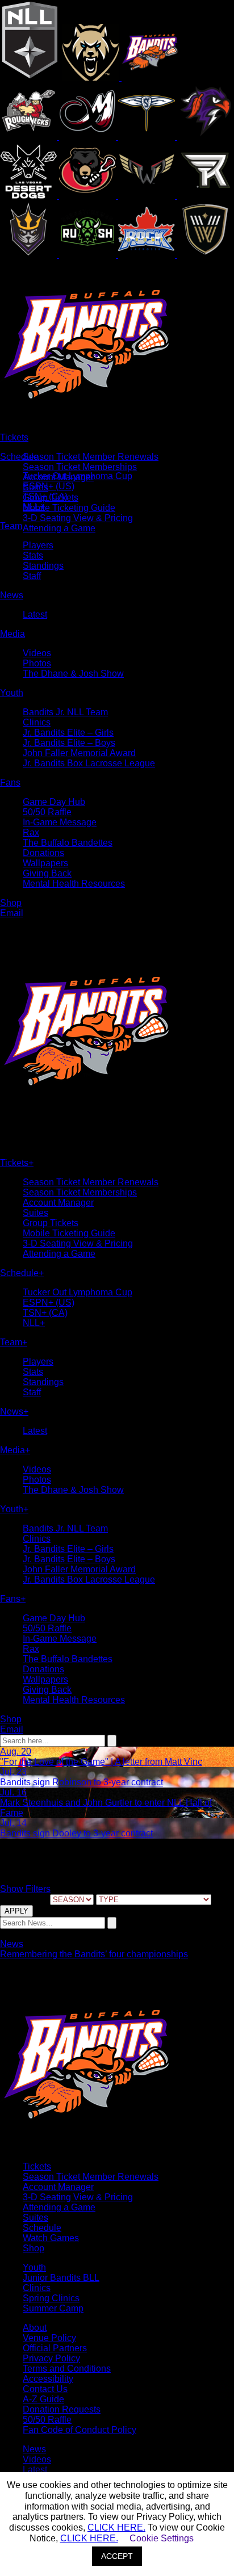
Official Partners (55, 2348)
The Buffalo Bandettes (68, 843)
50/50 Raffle (47, 812)
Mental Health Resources (74, 884)
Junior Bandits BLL (61, 2278)
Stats (33, 555)
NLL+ (34, 507)
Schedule (42, 2228)
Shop (34, 2248)
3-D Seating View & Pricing (78, 518)
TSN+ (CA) (45, 496)
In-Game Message (60, 822)
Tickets (37, 2166)
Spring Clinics (51, 2298)
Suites (35, 1213)
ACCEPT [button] (117, 2556)
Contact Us (45, 2389)
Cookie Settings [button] (162, 2538)
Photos (37, 663)
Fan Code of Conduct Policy (80, 2430)
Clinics (37, 722)
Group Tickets (51, 1223)
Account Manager (58, 1203)
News (12, 1944)
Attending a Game (59, 528)
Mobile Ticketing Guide (69, 508)
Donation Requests (62, 2409)
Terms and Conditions (67, 2369)
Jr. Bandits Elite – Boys (69, 743)
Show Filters (25, 1889)
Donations (43, 853)
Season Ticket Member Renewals (91, 457)
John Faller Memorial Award (79, 753)
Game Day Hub (54, 802)
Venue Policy (49, 2338)
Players (38, 545)
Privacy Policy (51, 2358)
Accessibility (48, 2379)
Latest (35, 614)
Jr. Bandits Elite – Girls (68, 733)
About (35, 2328)
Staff (32, 576)
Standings (43, 566)
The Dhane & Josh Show (73, 674)
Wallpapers (45, 863)
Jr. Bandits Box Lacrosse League (89, 763)
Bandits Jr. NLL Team (65, 712)
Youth (34, 2267)
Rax (31, 832)
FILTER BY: (24, 1899)
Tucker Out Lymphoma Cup (78, 476)
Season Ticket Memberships (80, 467)
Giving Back (47, 873)
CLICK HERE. (116, 2527)
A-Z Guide (43, 2399)
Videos (37, 653)
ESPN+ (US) (49, 486)
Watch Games (51, 2238)
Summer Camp (53, 2308)
